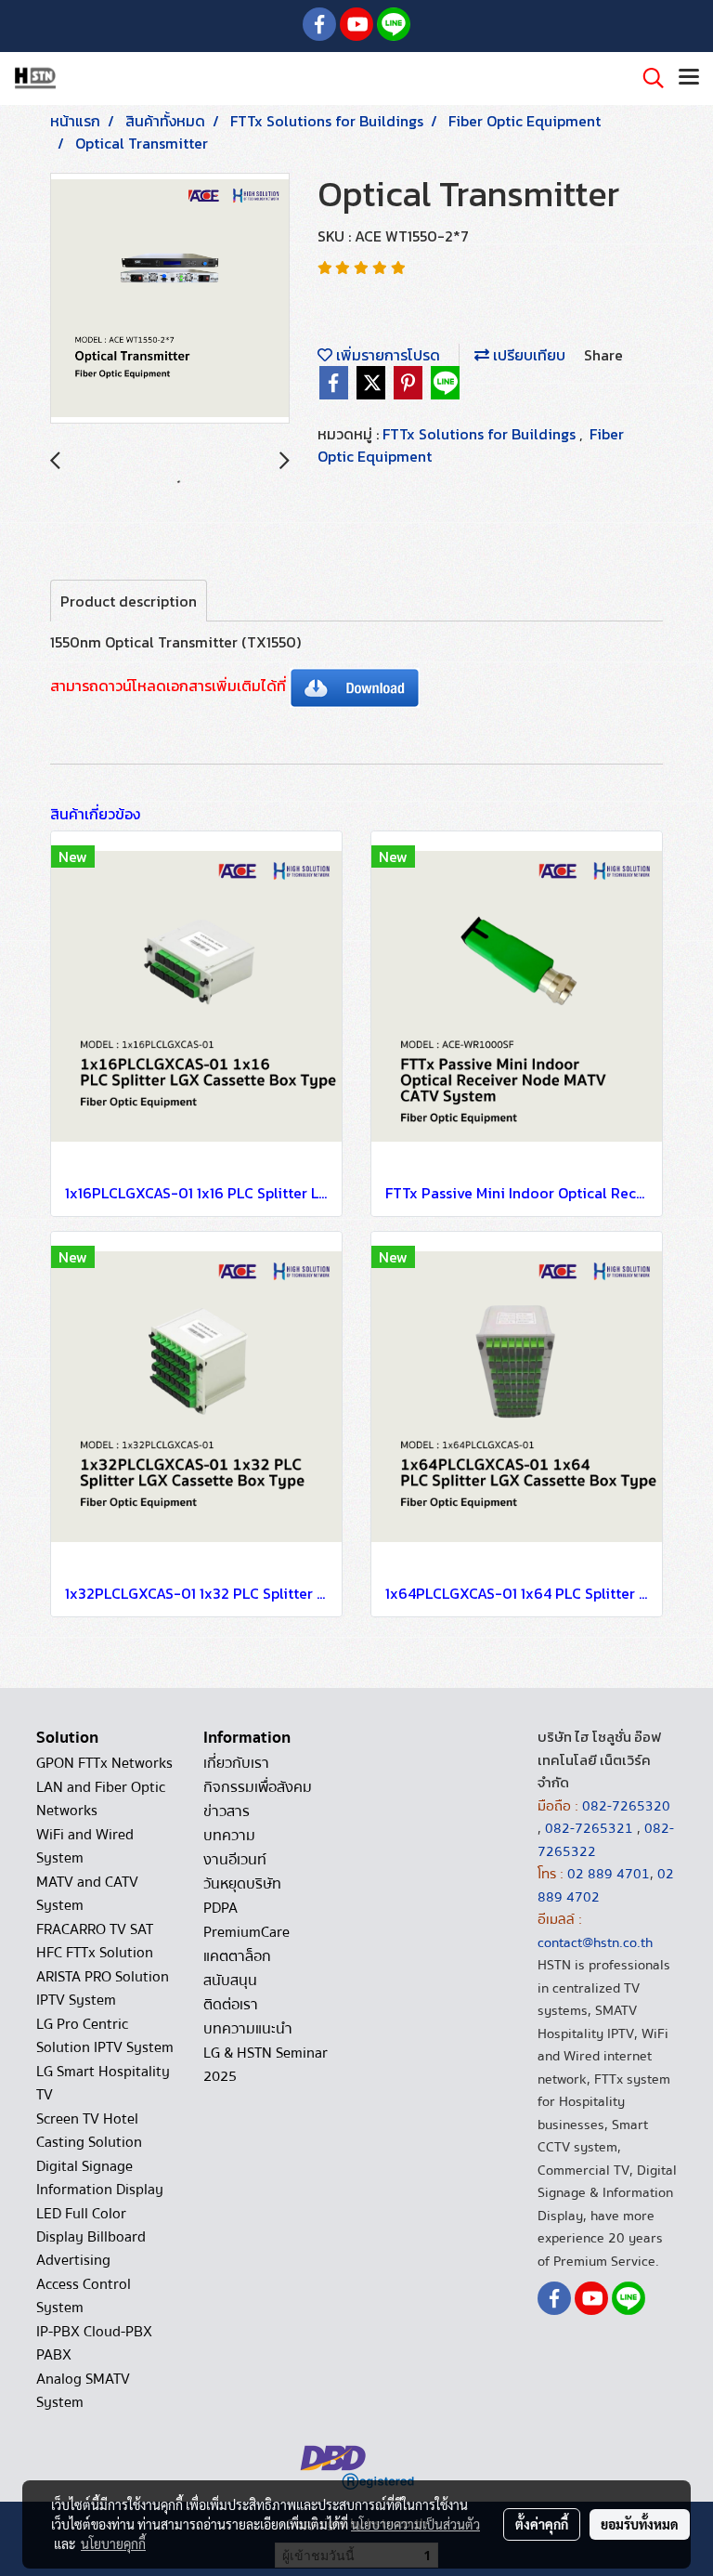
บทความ (229, 1836)
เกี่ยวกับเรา (236, 1763)
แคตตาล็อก (237, 1956)
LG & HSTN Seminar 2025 (266, 2065)
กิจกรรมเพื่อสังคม (258, 1787)
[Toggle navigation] (689, 78)
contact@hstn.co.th (595, 1942)
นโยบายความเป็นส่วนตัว (415, 2524)
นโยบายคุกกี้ (113, 2543)
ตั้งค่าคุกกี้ (542, 2524)
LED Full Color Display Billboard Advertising (91, 2237)
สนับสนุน (230, 1981)
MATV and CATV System (87, 1894)
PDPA (220, 1908)
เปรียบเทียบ (527, 355)
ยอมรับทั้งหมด (640, 2524)
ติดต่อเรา (231, 2005)
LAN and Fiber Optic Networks (101, 1799)
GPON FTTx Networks (104, 1763)
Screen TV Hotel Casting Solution (89, 2131)
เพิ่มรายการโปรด (386, 355)
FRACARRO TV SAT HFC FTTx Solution (95, 1941)
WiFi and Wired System (85, 1846)
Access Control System (84, 2296)
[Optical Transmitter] (170, 299)
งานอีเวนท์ (235, 1860)
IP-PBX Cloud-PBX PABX (94, 2343)
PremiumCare (246, 1932)
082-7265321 (589, 1828)
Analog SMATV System (83, 2391)
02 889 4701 (609, 1874)
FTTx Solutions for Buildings (481, 434)
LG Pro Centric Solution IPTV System (105, 2036)
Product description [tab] (129, 601)
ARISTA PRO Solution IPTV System (103, 1988)
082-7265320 (626, 1806)
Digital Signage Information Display (100, 2178)
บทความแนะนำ (248, 2029)
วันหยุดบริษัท (242, 1884)
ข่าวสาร (227, 1811)
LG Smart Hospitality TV (103, 2083)
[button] (647, 78)
